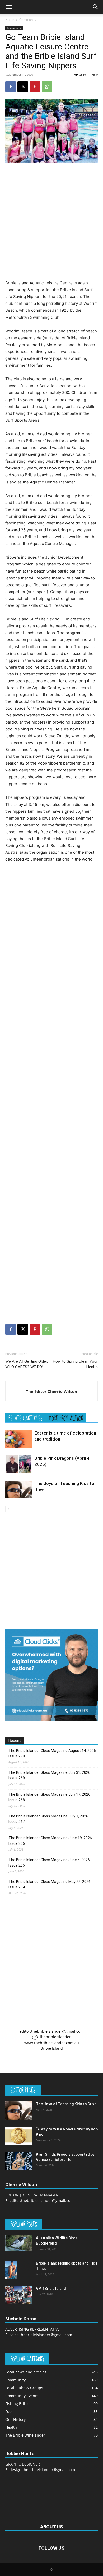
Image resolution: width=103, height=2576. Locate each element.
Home (10, 20)
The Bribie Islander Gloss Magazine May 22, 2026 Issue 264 (50, 1884)
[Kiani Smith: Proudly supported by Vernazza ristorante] (18, 2161)
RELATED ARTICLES (25, 1418)
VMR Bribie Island (51, 2289)
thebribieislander (55, 2037)
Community (28, 20)
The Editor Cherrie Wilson (51, 1391)
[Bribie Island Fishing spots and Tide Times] (11, 2270)
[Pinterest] (35, 87)
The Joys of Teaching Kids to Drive (66, 2104)
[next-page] (17, 1509)
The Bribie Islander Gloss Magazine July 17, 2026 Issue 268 (49, 1797)
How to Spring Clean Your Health (75, 1364)
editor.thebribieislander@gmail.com (52, 2031)
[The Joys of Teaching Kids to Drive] (18, 1490)
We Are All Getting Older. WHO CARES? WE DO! (27, 1364)
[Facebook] (11, 87)
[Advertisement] (51, 221)
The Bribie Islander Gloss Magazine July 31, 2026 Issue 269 (49, 1775)
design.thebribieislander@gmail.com (42, 2470)
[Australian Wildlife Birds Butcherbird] (18, 2243)
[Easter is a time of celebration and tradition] (18, 1439)
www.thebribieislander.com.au (52, 2043)
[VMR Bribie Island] (18, 2295)
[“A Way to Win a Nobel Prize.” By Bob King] (18, 2136)
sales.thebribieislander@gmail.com (41, 2335)
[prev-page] (9, 1509)
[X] (23, 87)
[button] (9, 7)
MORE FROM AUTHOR (66, 1418)
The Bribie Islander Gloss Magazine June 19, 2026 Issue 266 (50, 1841)
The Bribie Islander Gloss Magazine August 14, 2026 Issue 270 (52, 1753)
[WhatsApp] (47, 87)
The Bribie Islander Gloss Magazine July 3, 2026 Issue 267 (48, 1819)
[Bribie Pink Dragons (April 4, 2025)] (18, 1464)
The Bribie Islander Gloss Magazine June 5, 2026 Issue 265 (49, 1863)
